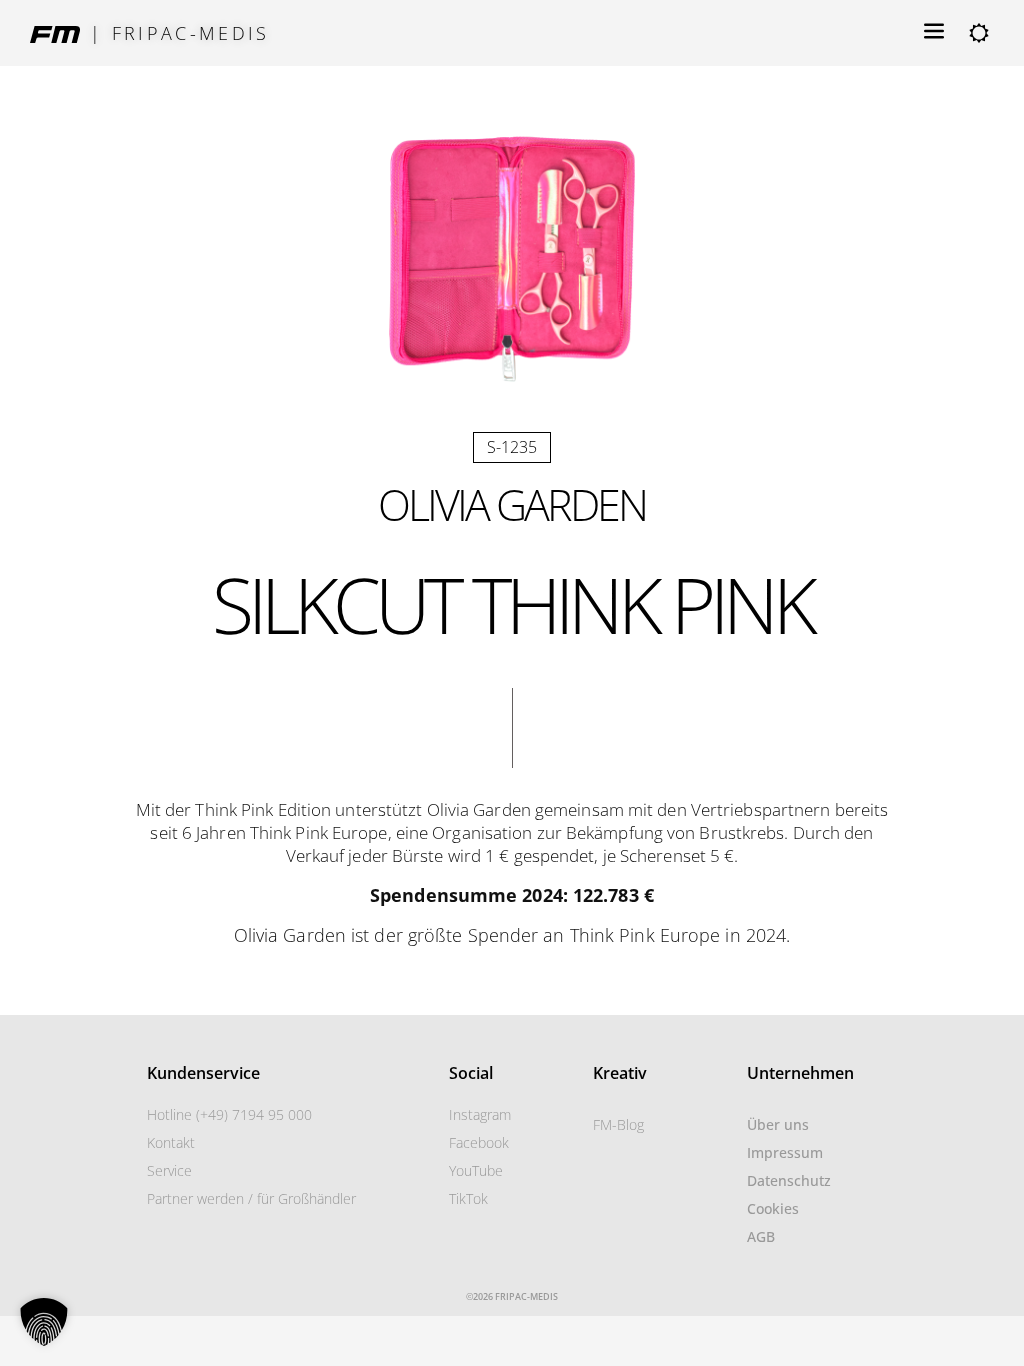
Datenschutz (789, 1180)
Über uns (778, 1124)
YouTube (476, 1170)
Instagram (480, 1114)
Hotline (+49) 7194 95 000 (229, 1114)
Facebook (479, 1142)
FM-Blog (618, 1124)
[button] (44, 1322)
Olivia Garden (512, 504)
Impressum (785, 1152)
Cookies (773, 1208)
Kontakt (171, 1142)
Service (169, 1170)
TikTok (468, 1198)
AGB (761, 1236)
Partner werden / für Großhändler (251, 1198)
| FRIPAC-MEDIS (180, 33)
